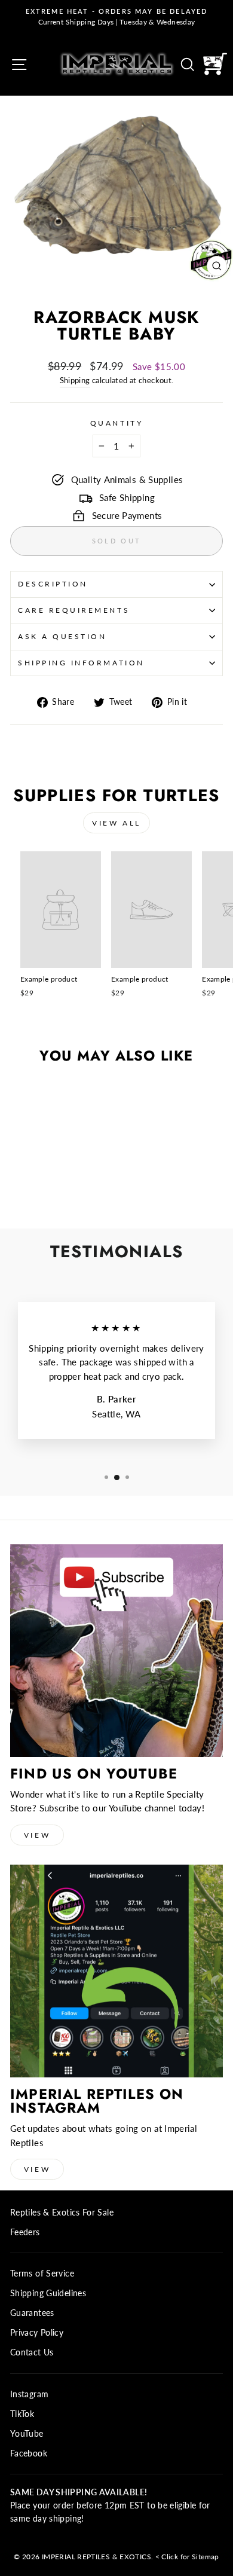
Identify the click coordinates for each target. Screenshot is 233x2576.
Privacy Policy (37, 2333)
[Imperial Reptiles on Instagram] (116, 1971)
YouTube (27, 2434)
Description (53, 584)
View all (116, 823)
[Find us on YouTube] (116, 1651)
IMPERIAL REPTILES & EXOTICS (96, 2557)
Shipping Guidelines (48, 2293)
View (37, 1835)
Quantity (116, 423)
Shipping (75, 381)
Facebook (29, 2453)
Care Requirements (74, 610)
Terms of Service (42, 2274)
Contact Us (32, 2352)
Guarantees (32, 2313)
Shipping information (81, 663)
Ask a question (62, 636)
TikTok (22, 2414)
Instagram (29, 2394)
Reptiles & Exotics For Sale (62, 2213)
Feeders (25, 2232)
